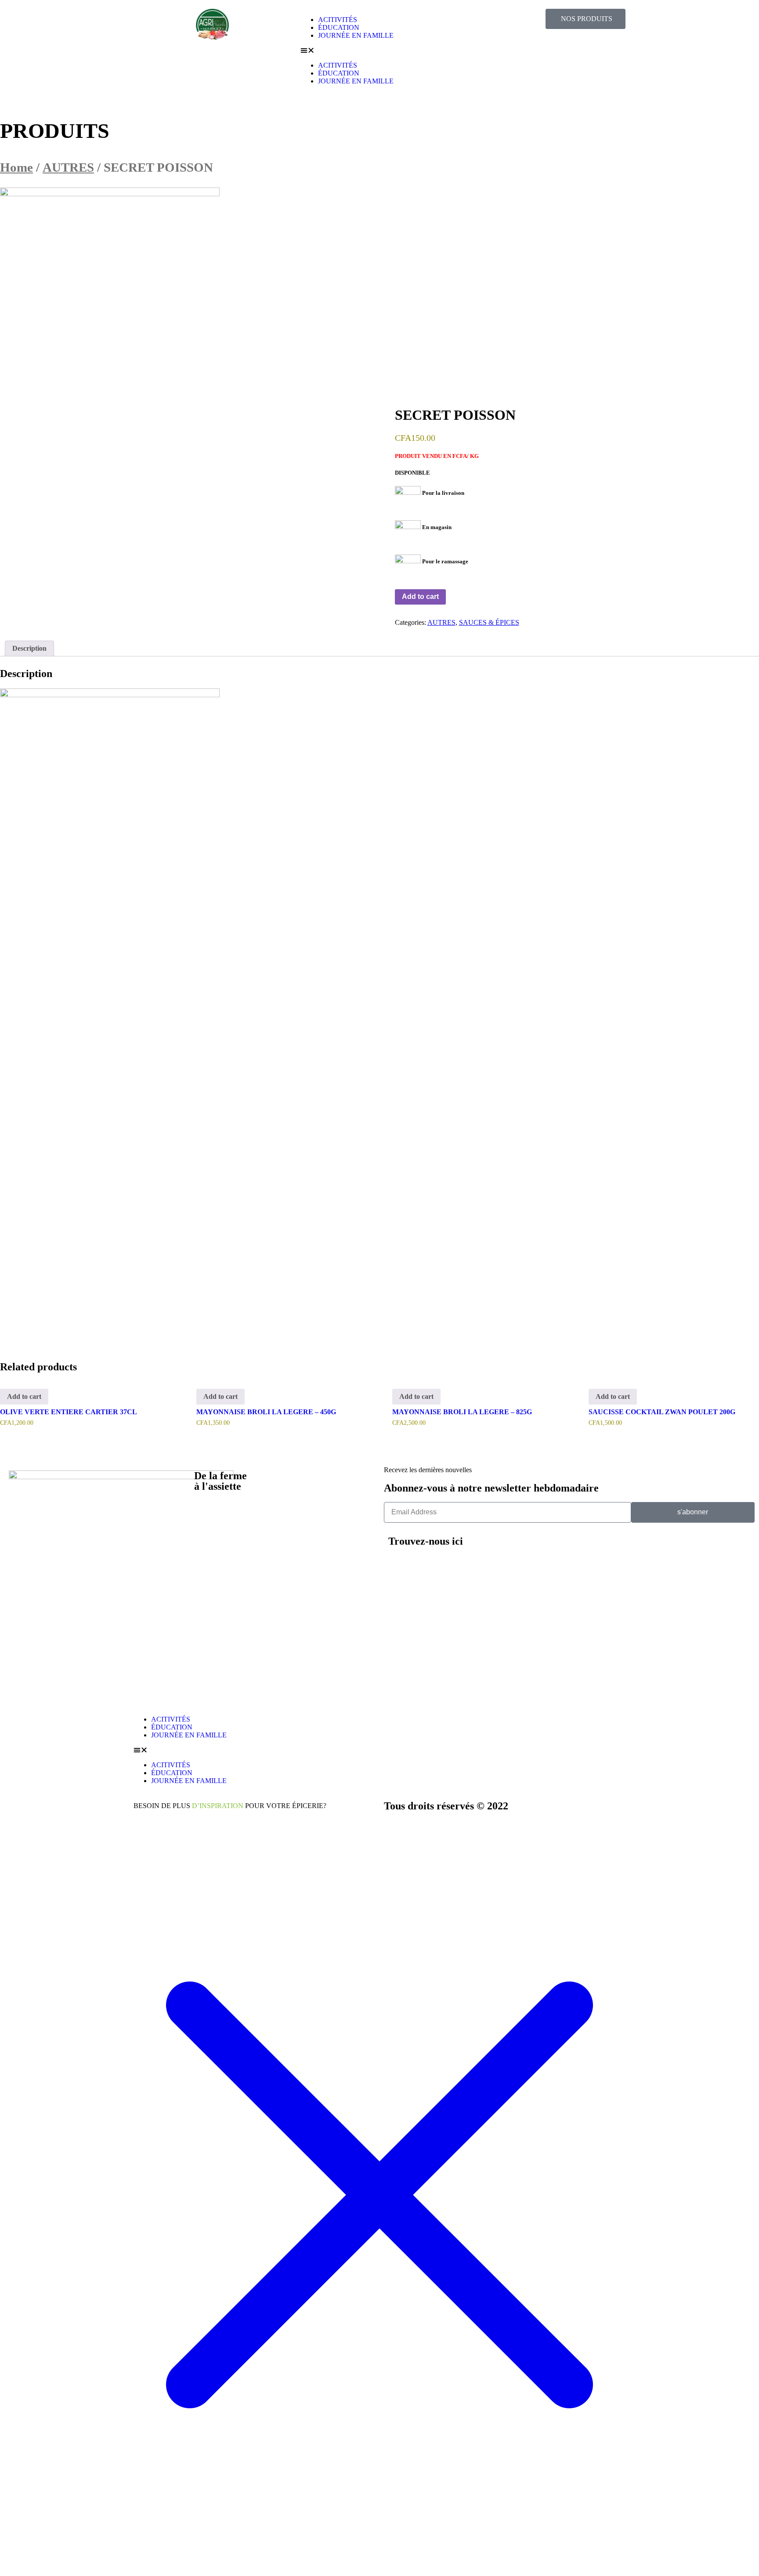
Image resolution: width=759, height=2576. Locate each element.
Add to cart (420, 596)
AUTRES (68, 167)
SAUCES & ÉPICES (489, 622)
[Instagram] (585, 1547)
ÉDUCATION (339, 27)
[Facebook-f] (608, 1547)
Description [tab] (29, 648)
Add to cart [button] (24, 1396)
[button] (379, 50)
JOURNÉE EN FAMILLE (356, 35)
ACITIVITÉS (338, 20)
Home (16, 167)
